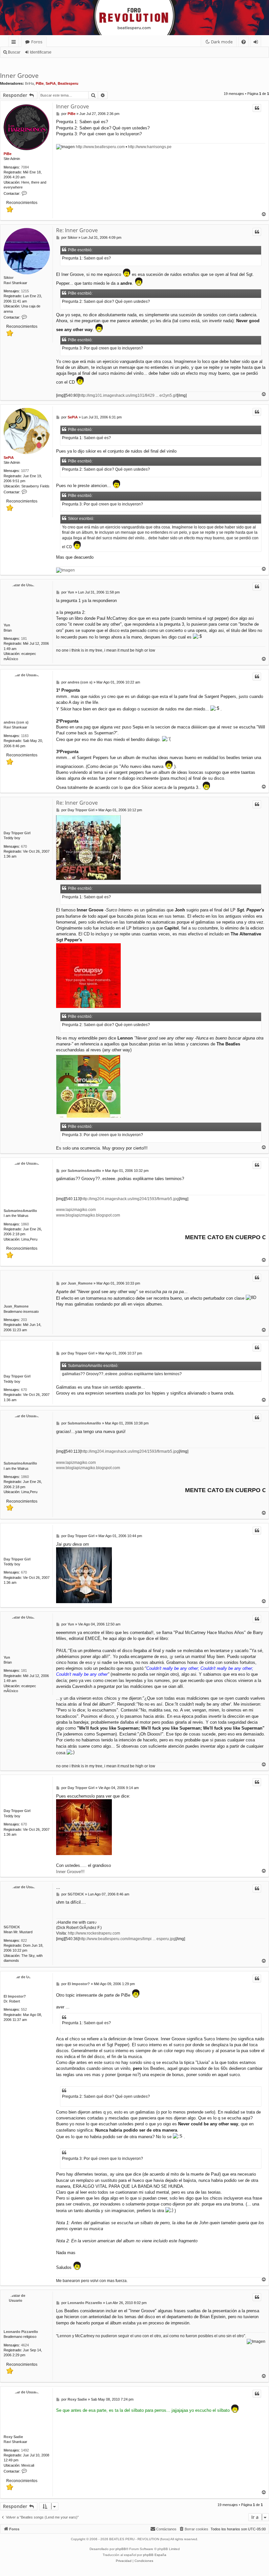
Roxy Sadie (13, 2437)
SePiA (51, 83)
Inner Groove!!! (70, 1872)
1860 (25, 1224)
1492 (25, 2450)
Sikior (9, 278)
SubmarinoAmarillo (20, 1211)
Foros (37, 42)
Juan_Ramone (16, 1306)
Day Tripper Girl (17, 833)
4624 (25, 2345)
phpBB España (155, 2555)
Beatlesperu (68, 83)
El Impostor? (15, 1996)
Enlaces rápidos (15, 43)
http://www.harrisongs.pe (150, 147)
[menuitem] (244, 42)
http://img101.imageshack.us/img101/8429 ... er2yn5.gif (128, 395)
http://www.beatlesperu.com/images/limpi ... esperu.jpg (127, 1939)
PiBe (40, 83)
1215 (25, 291)
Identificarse (41, 52)
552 (24, 2009)
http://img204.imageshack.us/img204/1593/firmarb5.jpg (130, 1199)
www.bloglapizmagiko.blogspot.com (88, 1215)
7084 (25, 167)
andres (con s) (16, 722)
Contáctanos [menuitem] (166, 2529)
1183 (25, 736)
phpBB (121, 2549)
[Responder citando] (257, 108)
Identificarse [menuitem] (257, 43)
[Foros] (4, 2)
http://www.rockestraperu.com (94, 1933)
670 (24, 846)
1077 (25, 471)
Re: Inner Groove (77, 230)
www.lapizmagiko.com (76, 1210)
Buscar (14, 52)
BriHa (29, 83)
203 (24, 1320)
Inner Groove (19, 76)
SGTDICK (12, 1927)
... (58, 1887)
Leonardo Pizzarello (21, 2332)
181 (24, 638)
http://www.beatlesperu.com (100, 147)
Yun (7, 625)
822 (24, 1940)
